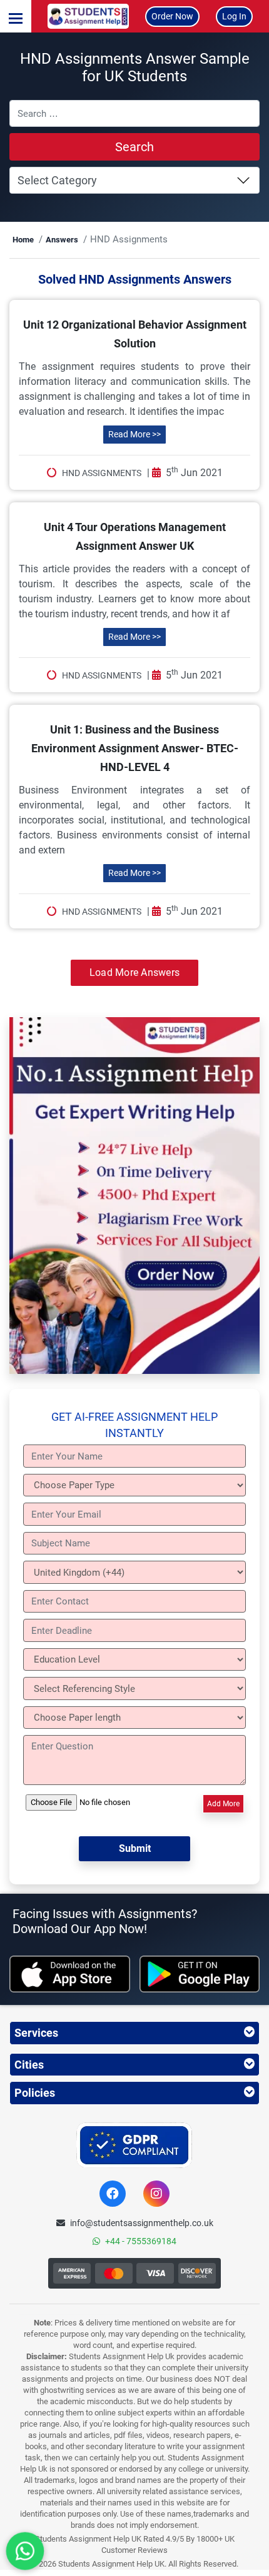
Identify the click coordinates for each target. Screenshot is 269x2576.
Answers (62, 240)
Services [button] (36, 2033)
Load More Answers (134, 972)
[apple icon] (70, 1974)
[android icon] (200, 1974)
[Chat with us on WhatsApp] (25, 2551)
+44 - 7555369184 (141, 2241)
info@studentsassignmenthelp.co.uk (142, 2223)
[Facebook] (113, 2194)
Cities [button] (29, 2065)
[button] (16, 16)
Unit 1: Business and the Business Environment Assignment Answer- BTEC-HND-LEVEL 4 (135, 748)
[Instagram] (156, 2194)
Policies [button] (35, 2093)
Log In (234, 16)
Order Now (172, 16)
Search (134, 147)
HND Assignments (102, 473)
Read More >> (134, 434)
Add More (223, 1804)
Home (23, 240)
